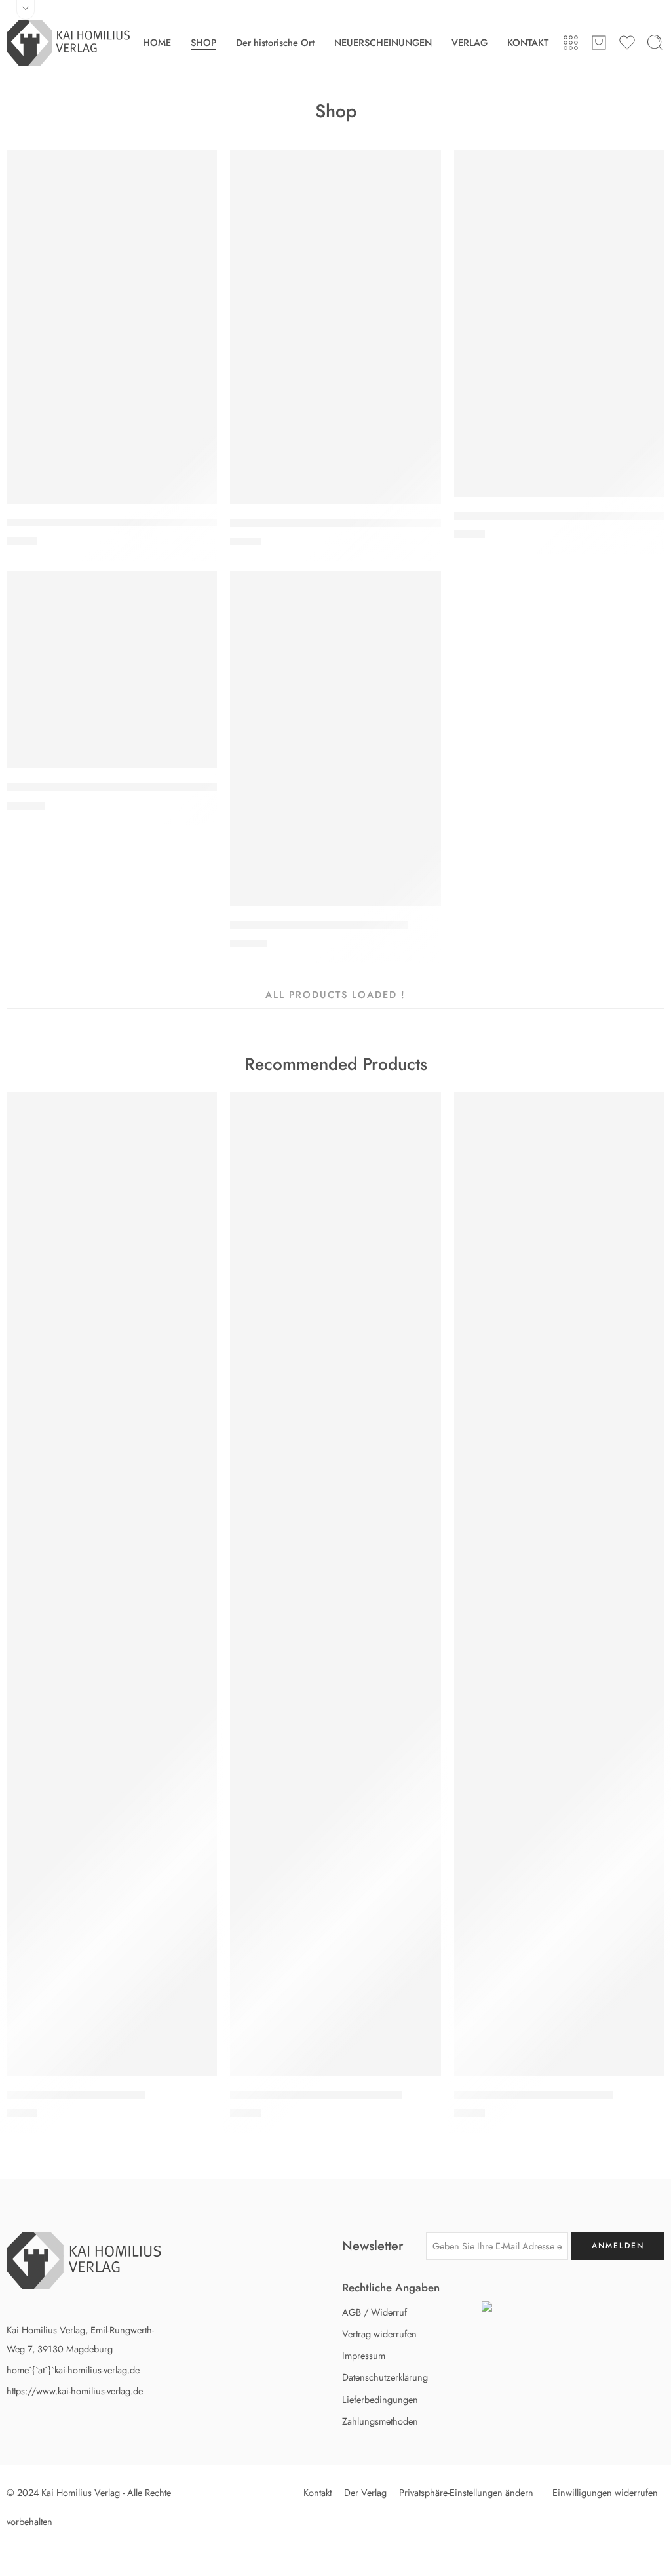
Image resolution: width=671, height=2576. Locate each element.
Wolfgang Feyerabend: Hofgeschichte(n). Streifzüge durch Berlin (162, 787)
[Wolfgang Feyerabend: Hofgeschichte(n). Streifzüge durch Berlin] (112, 670)
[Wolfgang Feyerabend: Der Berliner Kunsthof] (112, 327)
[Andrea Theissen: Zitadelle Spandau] (335, 1584)
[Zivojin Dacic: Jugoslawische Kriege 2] (335, 739)
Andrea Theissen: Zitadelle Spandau (316, 2095)
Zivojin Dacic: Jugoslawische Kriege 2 (319, 925)
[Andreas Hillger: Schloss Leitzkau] (559, 1584)
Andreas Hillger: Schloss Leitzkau (534, 2095)
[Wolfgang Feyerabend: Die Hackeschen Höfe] (335, 327)
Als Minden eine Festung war (76, 2095)
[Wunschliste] (201, 167)
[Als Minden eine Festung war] (112, 1584)
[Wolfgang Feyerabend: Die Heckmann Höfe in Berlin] (559, 324)
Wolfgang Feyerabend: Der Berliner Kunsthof (114, 523)
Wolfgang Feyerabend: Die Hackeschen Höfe (338, 523)
